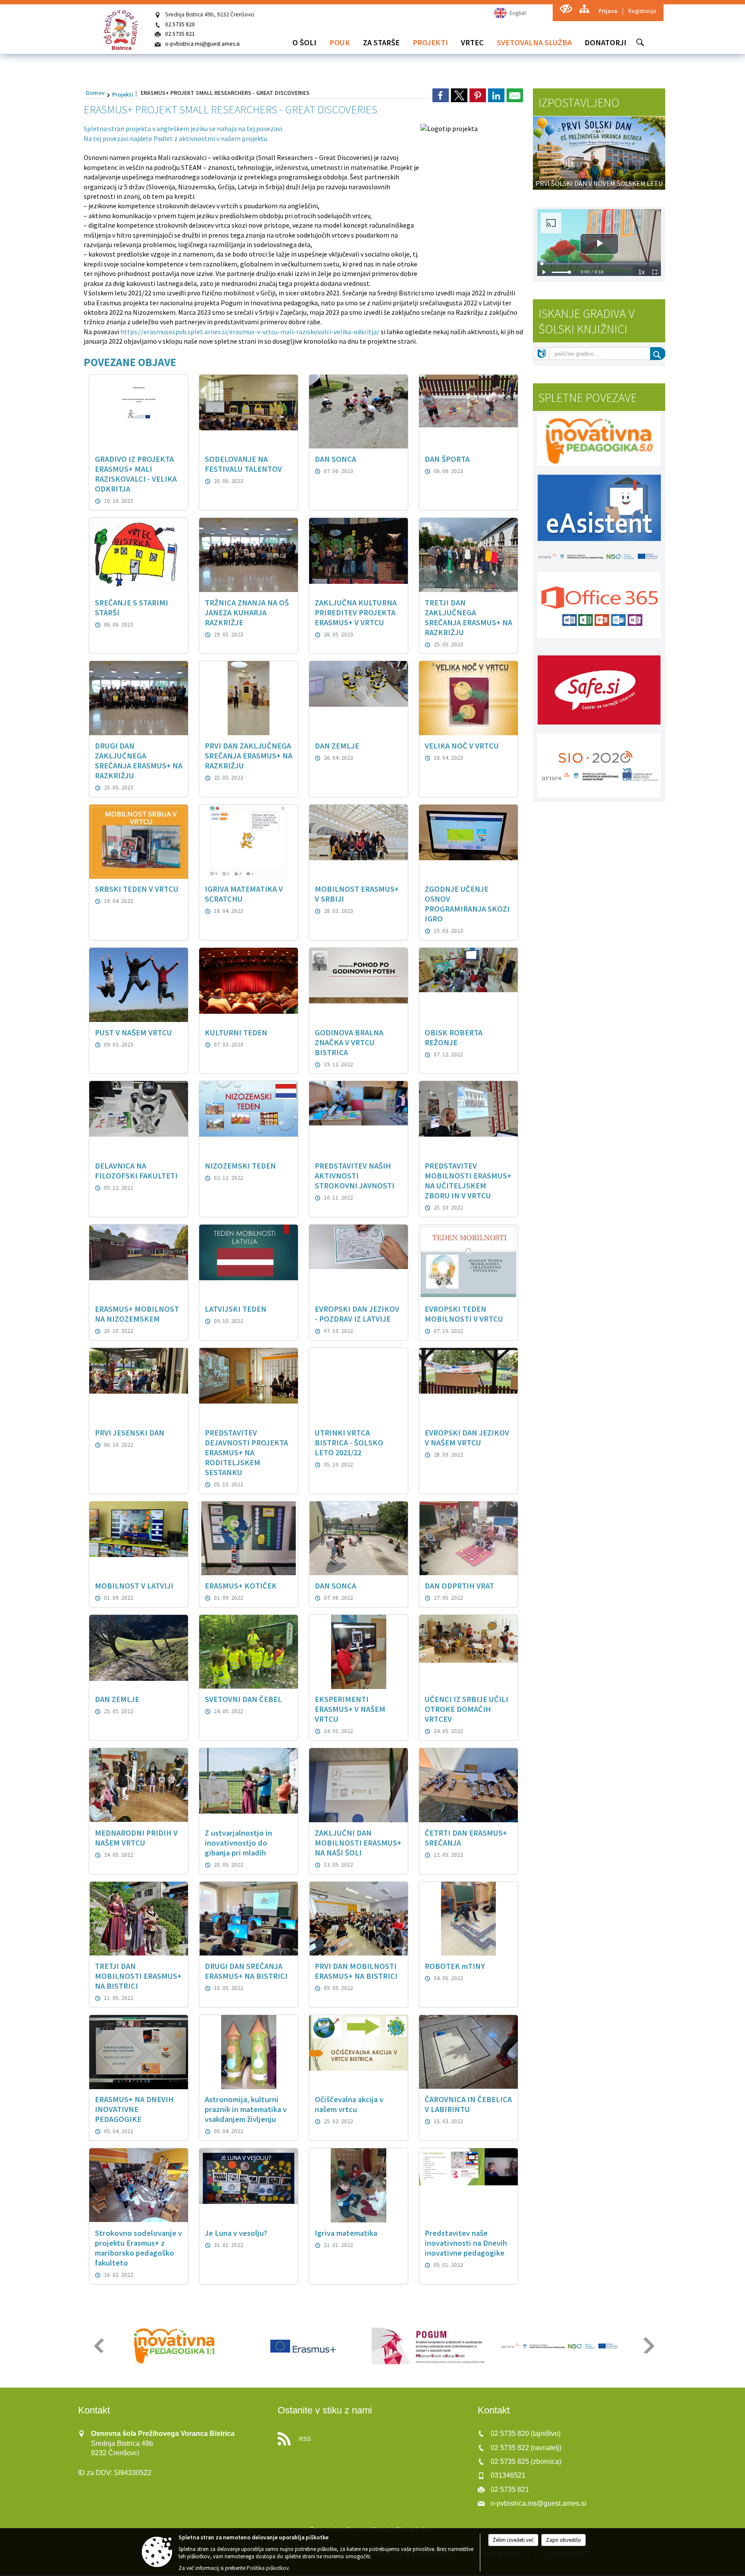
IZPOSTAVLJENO (579, 103)
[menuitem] (304, 42)
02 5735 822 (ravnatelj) (526, 2449)
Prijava (608, 11)
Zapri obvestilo (563, 2540)
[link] (441, 95)
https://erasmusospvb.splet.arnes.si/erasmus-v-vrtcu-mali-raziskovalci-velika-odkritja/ (250, 332)
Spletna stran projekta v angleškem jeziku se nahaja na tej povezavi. (183, 128)
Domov (95, 93)
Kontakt (94, 2411)
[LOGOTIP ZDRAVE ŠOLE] (561, 2346)
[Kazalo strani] (584, 9)
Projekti (123, 94)
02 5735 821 (180, 34)
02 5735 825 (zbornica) (526, 2462)
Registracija (642, 11)
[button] (98, 2346)
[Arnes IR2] (432, 2346)
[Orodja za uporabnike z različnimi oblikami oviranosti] (566, 9)
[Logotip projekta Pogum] (303, 2346)
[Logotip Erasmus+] (174, 2346)
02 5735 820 (180, 24)
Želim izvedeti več (513, 2540)
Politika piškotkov (268, 2568)
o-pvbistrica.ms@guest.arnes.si (202, 44)
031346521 (508, 2477)
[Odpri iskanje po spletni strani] (640, 42)
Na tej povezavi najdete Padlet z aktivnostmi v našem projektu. (176, 138)
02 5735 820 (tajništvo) (526, 2435)
